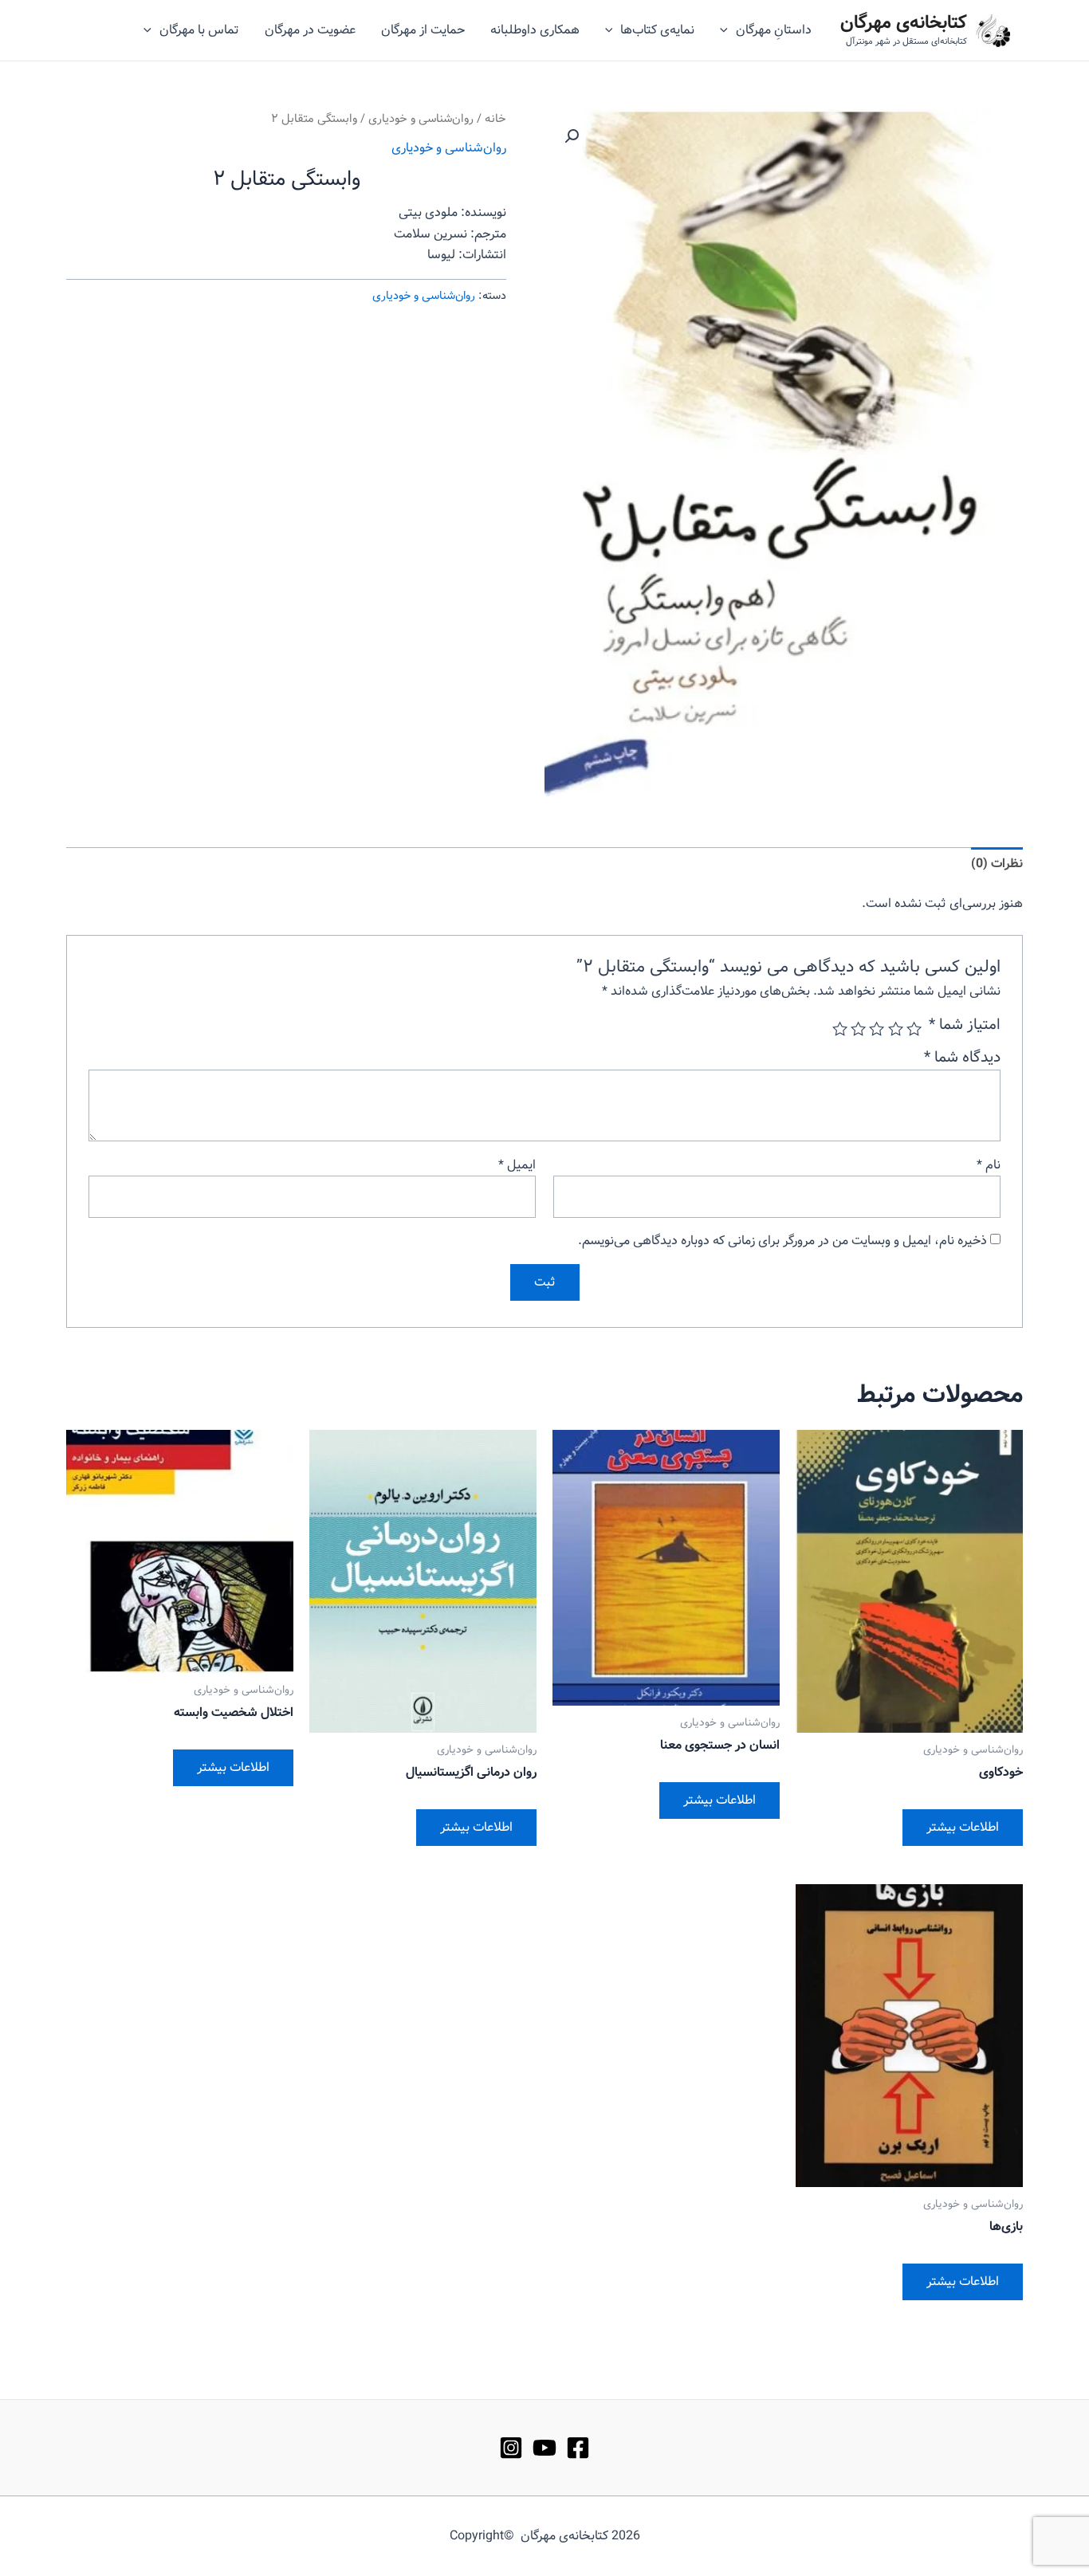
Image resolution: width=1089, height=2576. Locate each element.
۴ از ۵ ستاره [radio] (858, 1029)
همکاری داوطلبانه (535, 30)
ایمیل (517, 1165)
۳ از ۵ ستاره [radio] (877, 1029)
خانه (495, 119)
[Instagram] (511, 2448)
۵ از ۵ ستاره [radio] (840, 1029)
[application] (728, 30)
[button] (572, 136)
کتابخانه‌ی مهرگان (904, 23)
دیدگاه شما (962, 1058)
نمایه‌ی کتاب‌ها (657, 30)
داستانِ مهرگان (774, 30)
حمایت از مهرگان (423, 30)
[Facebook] (578, 2448)
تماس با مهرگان (199, 30)
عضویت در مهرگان (310, 30)
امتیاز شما (965, 1025)
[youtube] (544, 2448)
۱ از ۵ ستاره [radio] (914, 1029)
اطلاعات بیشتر (963, 1827)
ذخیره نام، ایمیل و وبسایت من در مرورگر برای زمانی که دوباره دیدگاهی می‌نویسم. (782, 1241)
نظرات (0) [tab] (997, 864)
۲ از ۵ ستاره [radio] (895, 1029)
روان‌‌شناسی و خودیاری (421, 119)
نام (989, 1165)
